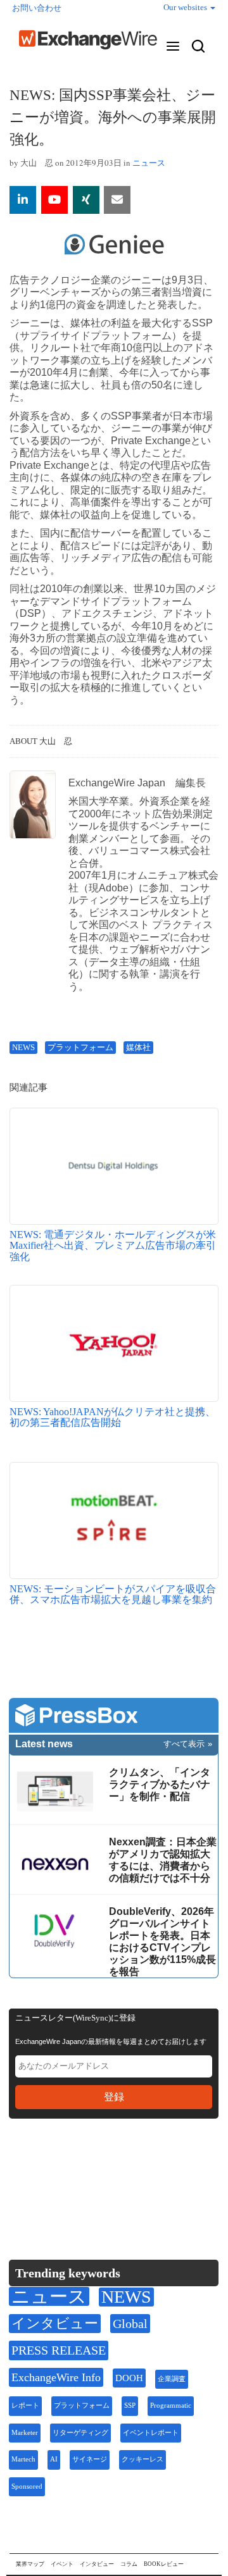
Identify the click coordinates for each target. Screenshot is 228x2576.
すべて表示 (184, 1744)
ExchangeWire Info (56, 2377)
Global (130, 2324)
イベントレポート (151, 2433)
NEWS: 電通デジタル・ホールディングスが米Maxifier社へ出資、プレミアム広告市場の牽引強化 (113, 1246)
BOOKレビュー (164, 2564)
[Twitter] (51, 2167)
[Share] (23, 200)
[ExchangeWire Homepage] (88, 40)
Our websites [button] (186, 7)
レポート (25, 2406)
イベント (62, 2564)
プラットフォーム (80, 1047)
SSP (130, 2406)
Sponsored (27, 2486)
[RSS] (142, 2168)
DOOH (129, 2378)
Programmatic (171, 2406)
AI (54, 2459)
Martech (23, 2459)
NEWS (23, 1047)
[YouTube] (54, 200)
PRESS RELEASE (59, 2350)
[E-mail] (117, 200)
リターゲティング (80, 2433)
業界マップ (30, 2564)
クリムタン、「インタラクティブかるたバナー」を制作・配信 (160, 1784)
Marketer (25, 2433)
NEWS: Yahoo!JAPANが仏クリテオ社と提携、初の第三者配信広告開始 (112, 1417)
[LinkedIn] (112, 2168)
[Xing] (86, 200)
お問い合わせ (37, 8)
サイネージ (90, 2459)
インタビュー (55, 2323)
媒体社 (138, 1047)
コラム (129, 2564)
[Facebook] (82, 2168)
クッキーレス (142, 2459)
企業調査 (172, 2379)
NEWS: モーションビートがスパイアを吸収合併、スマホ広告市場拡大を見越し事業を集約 (113, 1595)
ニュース (149, 163)
